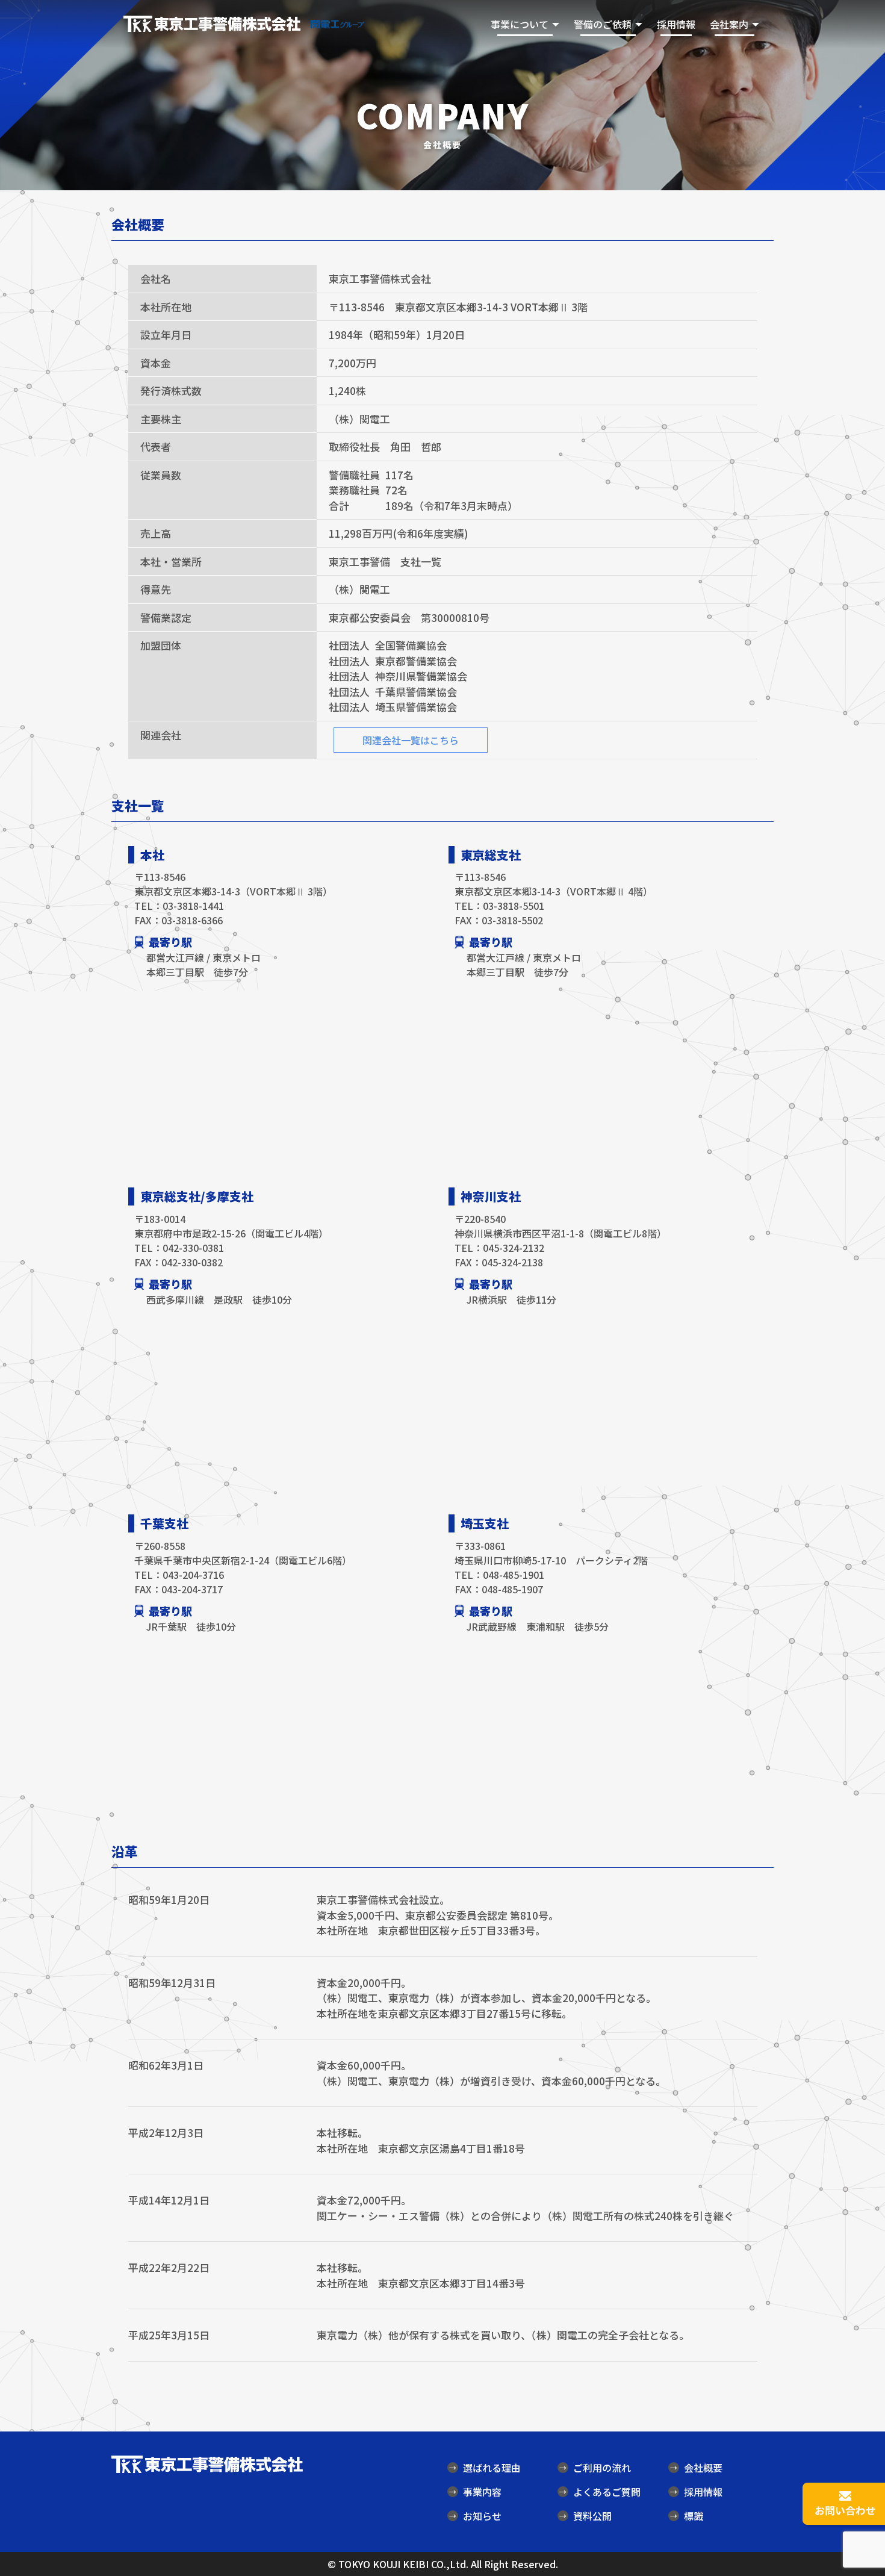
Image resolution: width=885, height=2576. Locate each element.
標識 (687, 2516)
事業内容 (475, 2492)
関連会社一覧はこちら (411, 740)
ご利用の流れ (595, 2468)
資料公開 (585, 2516)
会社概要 (696, 2468)
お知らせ (475, 2516)
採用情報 (676, 24)
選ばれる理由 (485, 2468)
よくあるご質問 (600, 2492)
